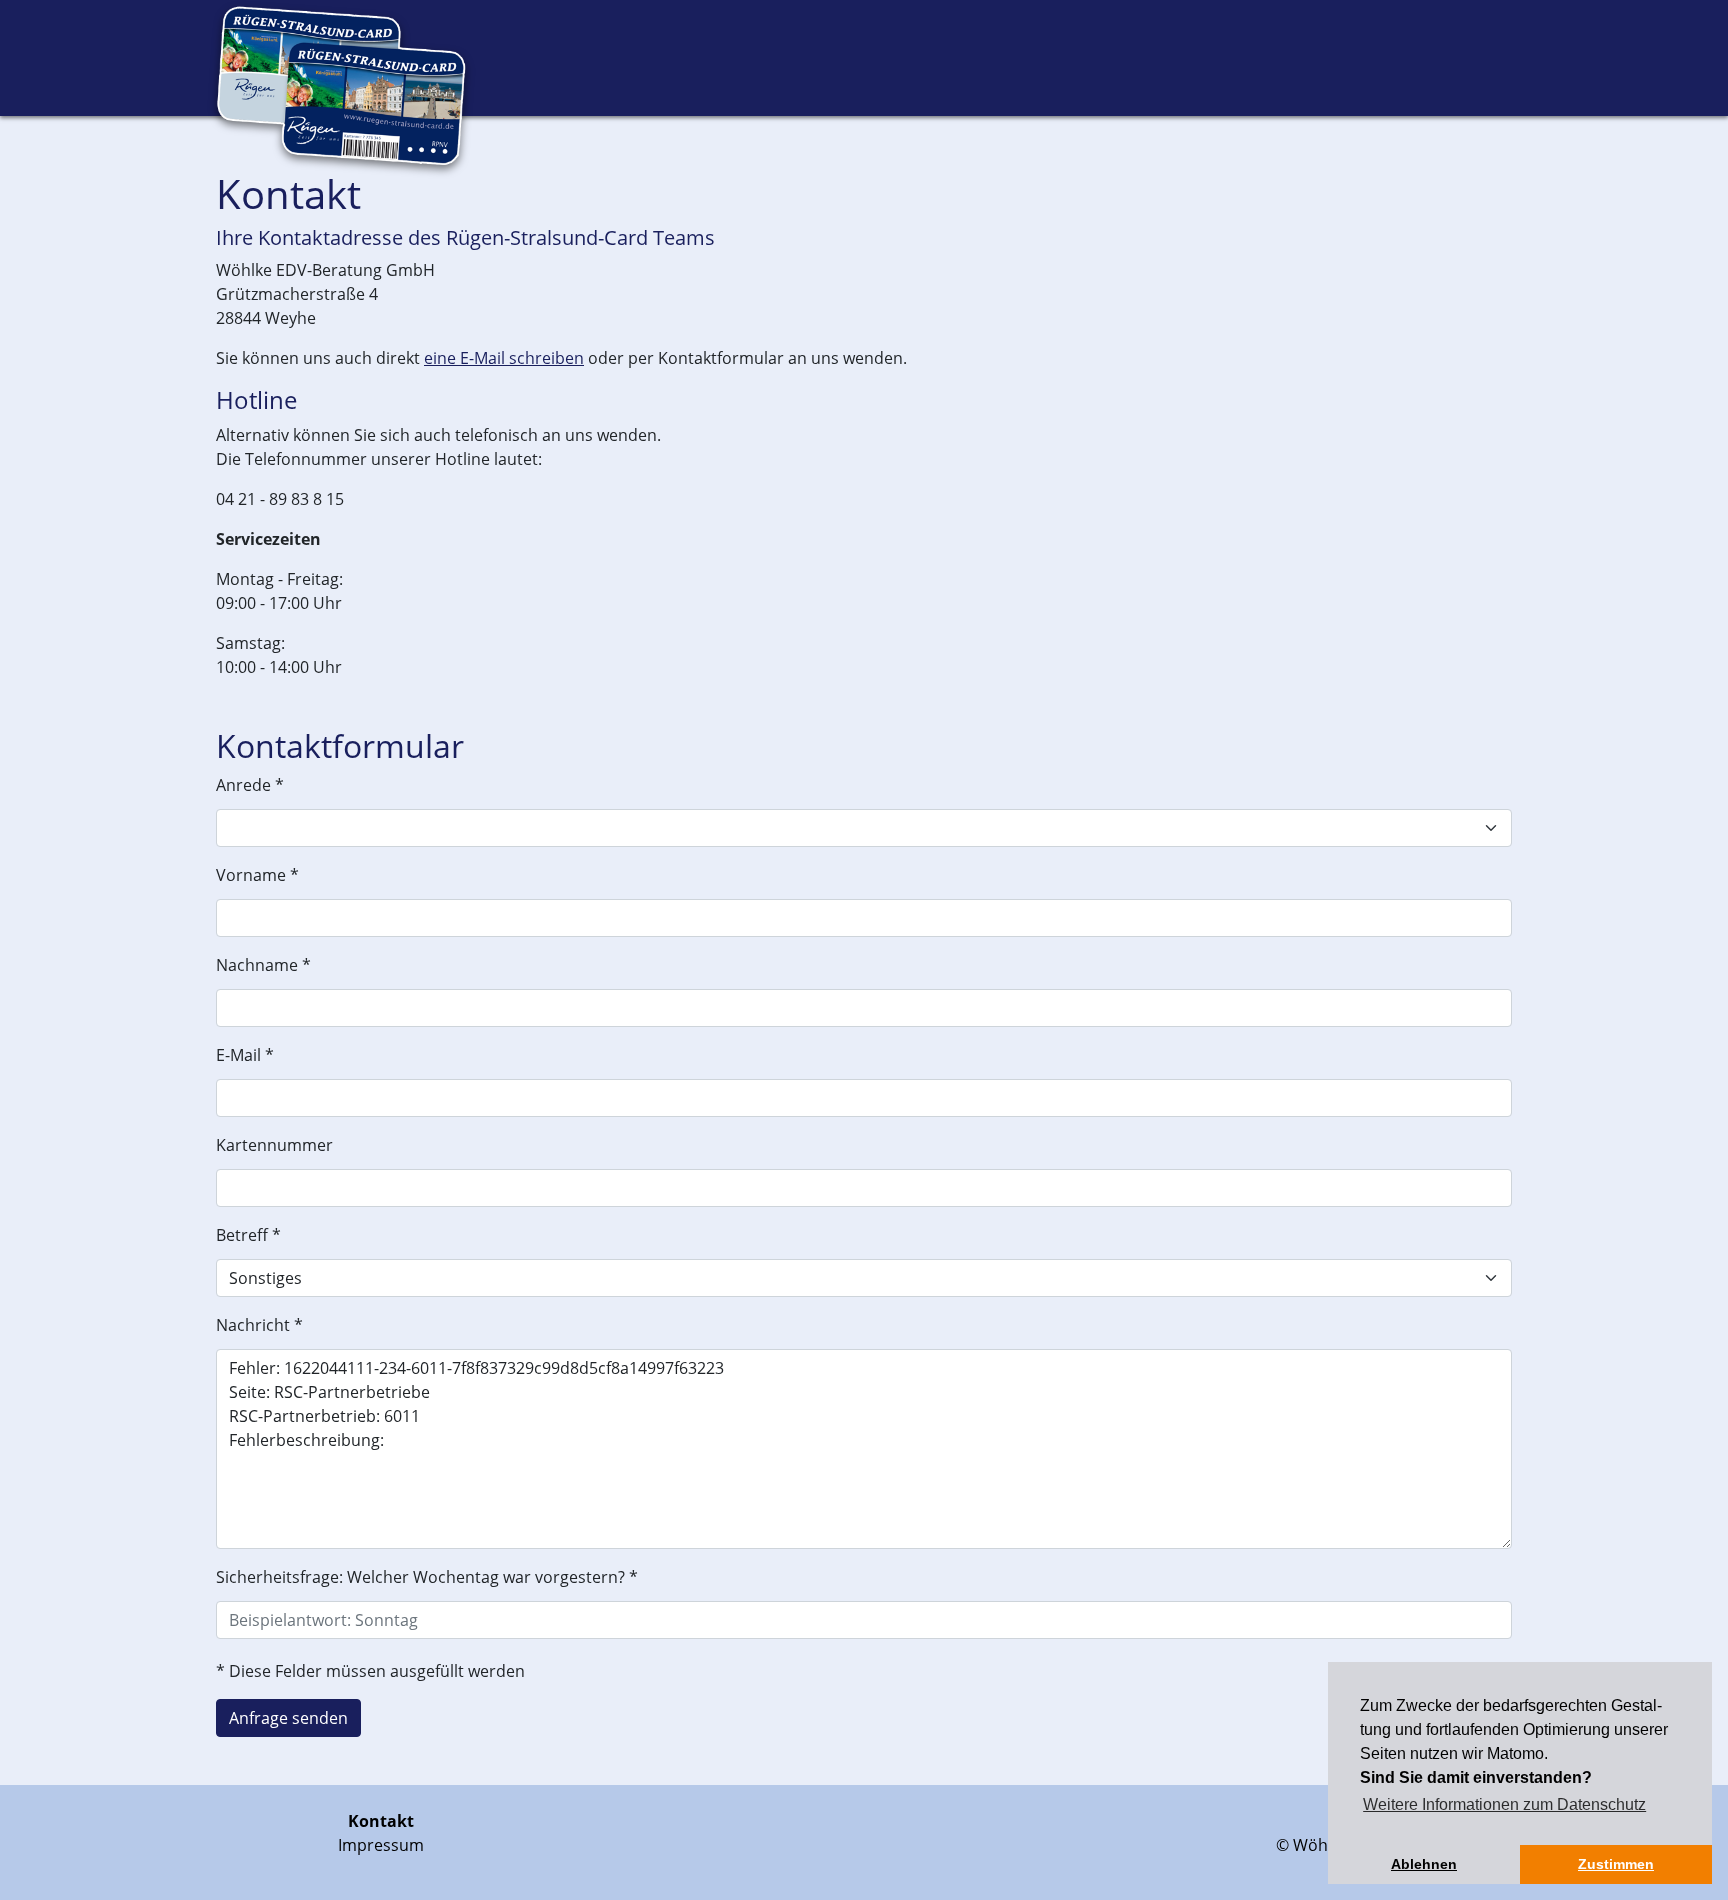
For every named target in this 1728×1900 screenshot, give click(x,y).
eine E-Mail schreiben (504, 358)
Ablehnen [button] (1424, 1864)
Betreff (248, 1235)
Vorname (257, 875)
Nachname (263, 965)
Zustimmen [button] (1616, 1864)
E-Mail (245, 1055)
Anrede (250, 785)
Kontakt (381, 1821)
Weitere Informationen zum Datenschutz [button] (1504, 1804)
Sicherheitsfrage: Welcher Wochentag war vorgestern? (427, 1577)
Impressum (381, 1845)
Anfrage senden (288, 1718)
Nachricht (259, 1325)
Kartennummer (274, 1145)
